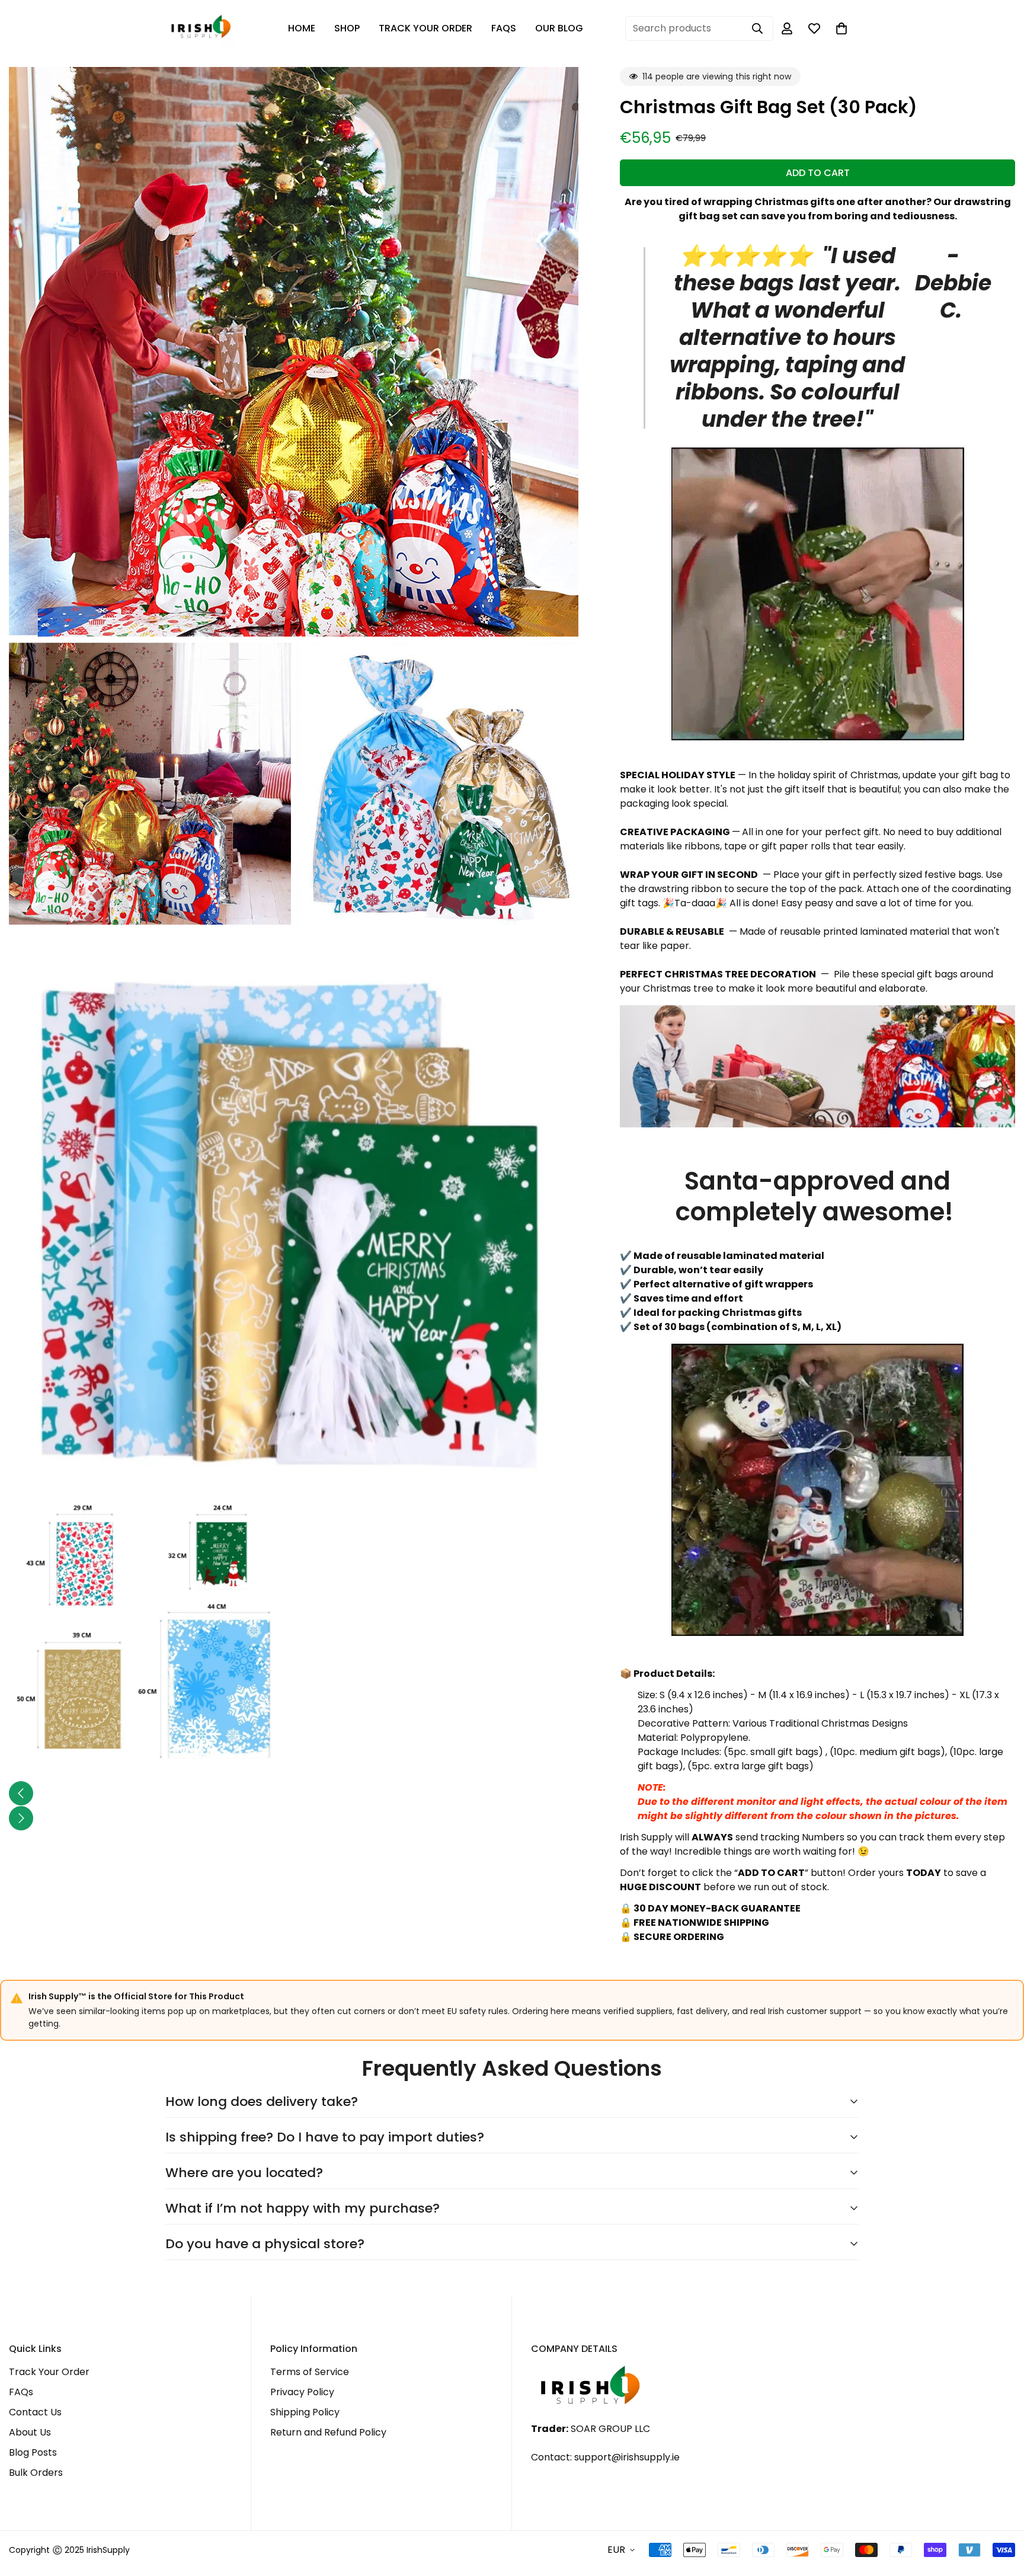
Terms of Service (310, 2372)
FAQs (504, 28)
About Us (30, 2432)
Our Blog (559, 28)
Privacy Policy (302, 2392)
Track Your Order (425, 28)
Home (302, 28)
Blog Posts (33, 2452)
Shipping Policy (305, 2412)
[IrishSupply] (201, 29)
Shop (347, 28)
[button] (841, 28)
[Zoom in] (556, 92)
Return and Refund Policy (328, 2432)
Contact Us (35, 2412)
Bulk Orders (36, 2473)
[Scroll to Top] (1001, 2511)
